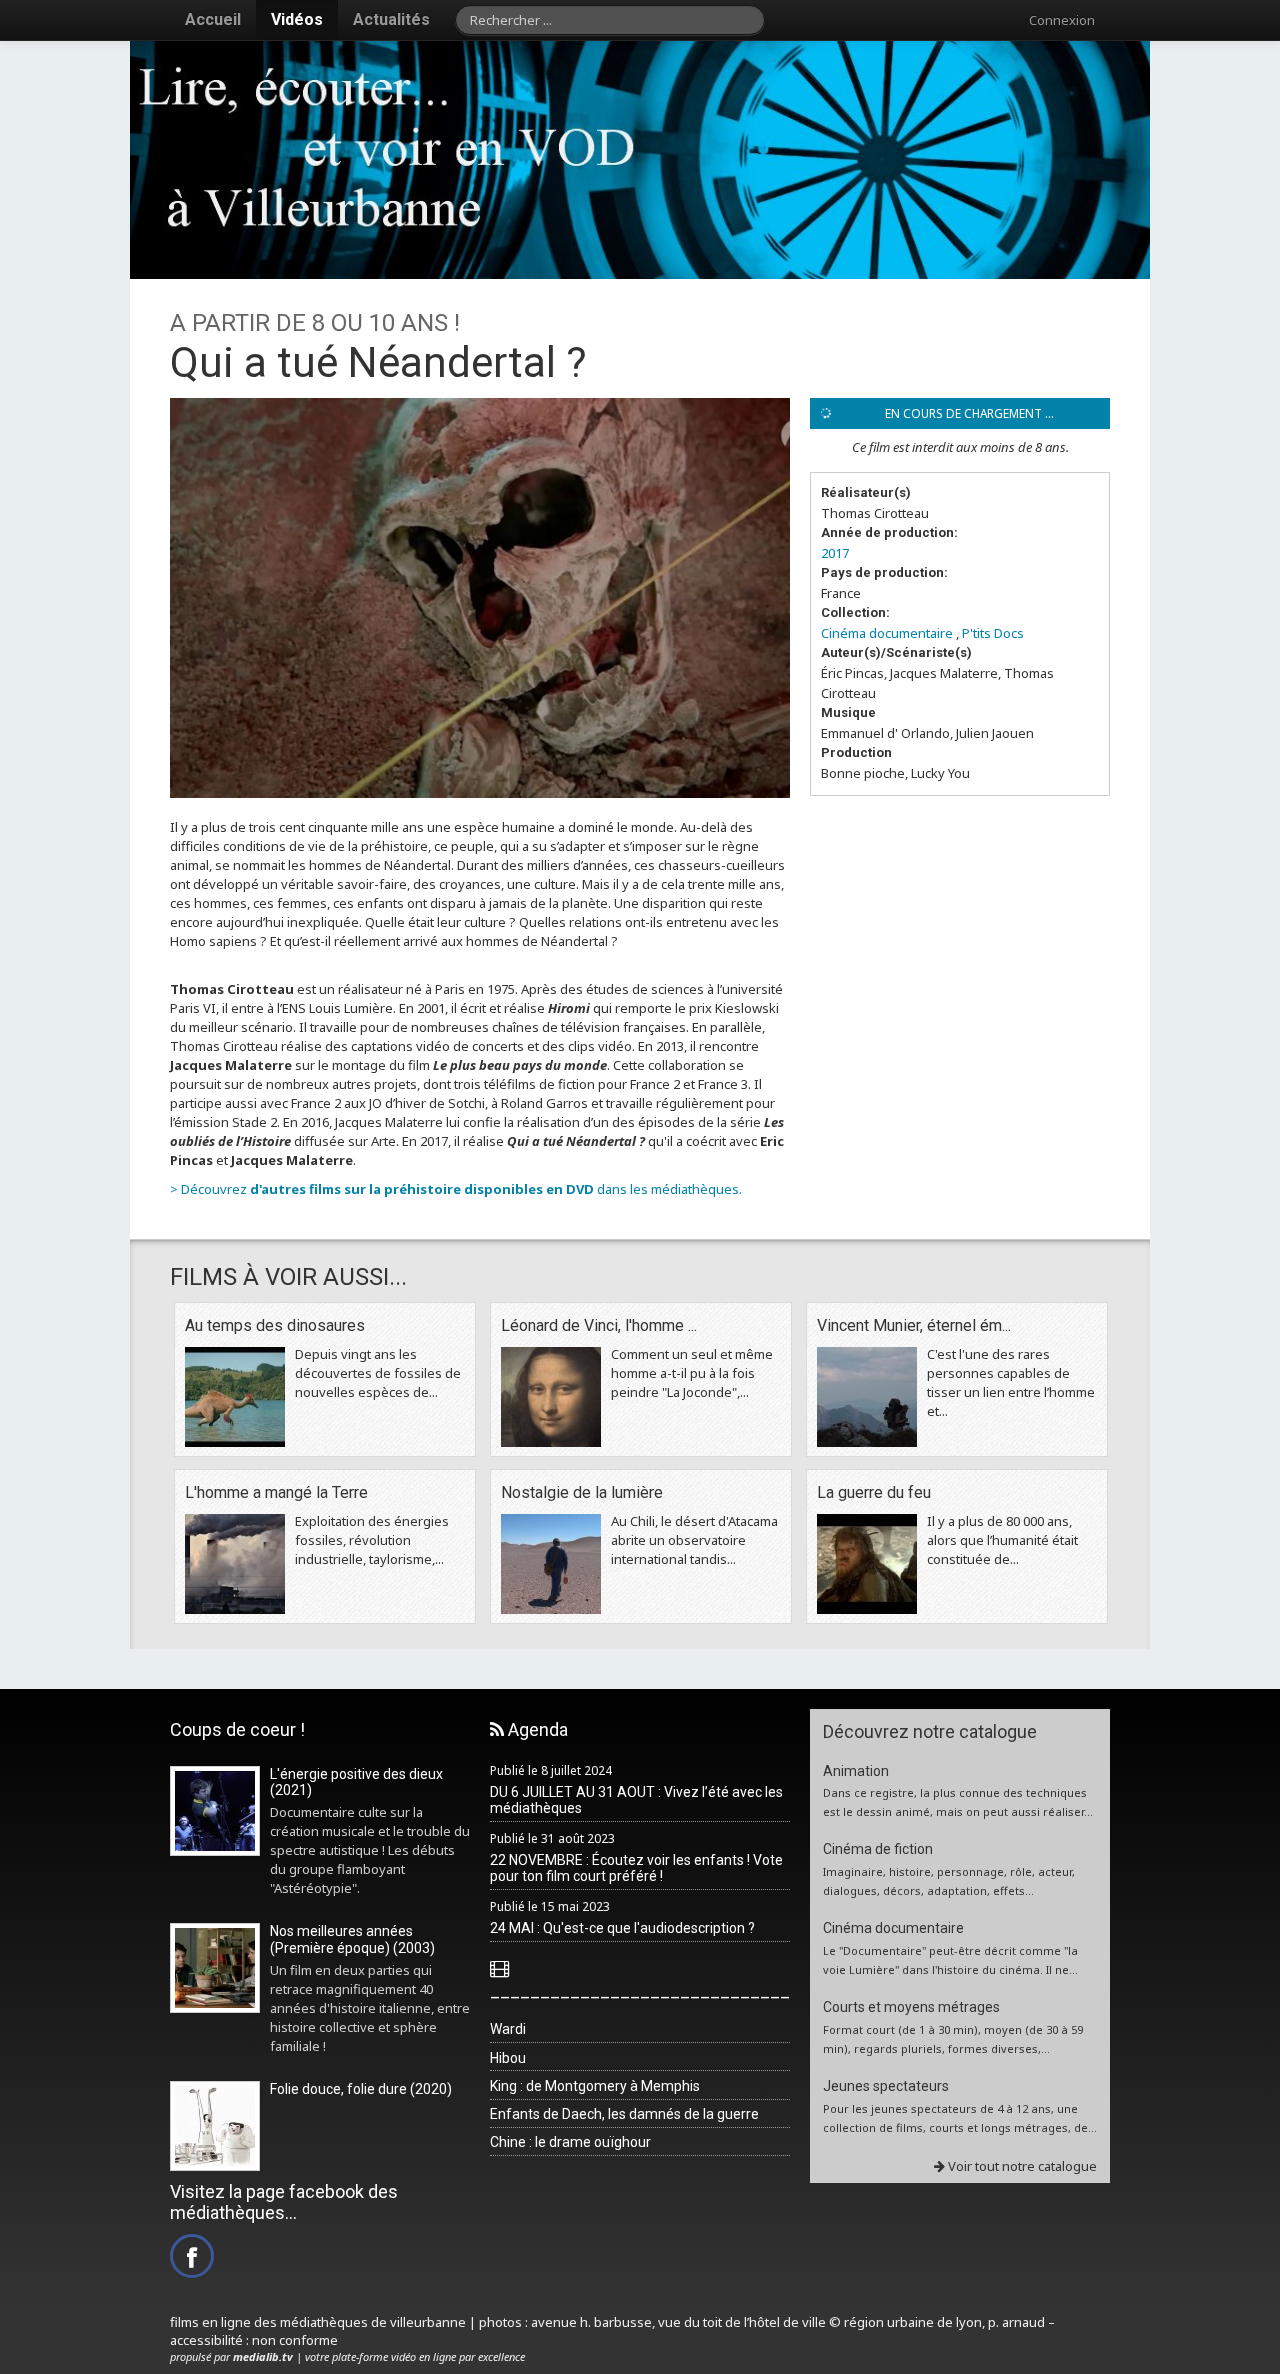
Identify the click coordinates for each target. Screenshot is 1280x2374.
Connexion (1062, 20)
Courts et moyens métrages (911, 2007)
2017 (835, 553)
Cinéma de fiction (878, 1849)
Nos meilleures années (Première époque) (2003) (352, 1939)
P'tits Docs (993, 633)
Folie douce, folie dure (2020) (361, 2089)
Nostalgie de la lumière (582, 1492)
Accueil (213, 19)
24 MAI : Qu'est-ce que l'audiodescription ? (622, 1928)
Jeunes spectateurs (886, 2086)
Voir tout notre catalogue (1021, 2166)
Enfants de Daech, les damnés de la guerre (624, 2114)
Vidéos (297, 19)
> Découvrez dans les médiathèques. (456, 1189)
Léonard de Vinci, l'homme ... (599, 1325)
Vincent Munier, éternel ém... (914, 1325)
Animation (856, 1771)
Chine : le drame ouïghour (570, 2142)
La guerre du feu (874, 1492)
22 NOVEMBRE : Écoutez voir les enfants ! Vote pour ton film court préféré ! (636, 1868)
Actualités (391, 19)
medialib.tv (263, 2356)
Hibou (508, 2058)
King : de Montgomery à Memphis (595, 2086)
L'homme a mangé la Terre (276, 1492)
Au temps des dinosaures (275, 1325)
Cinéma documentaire (887, 633)
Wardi (508, 2029)
